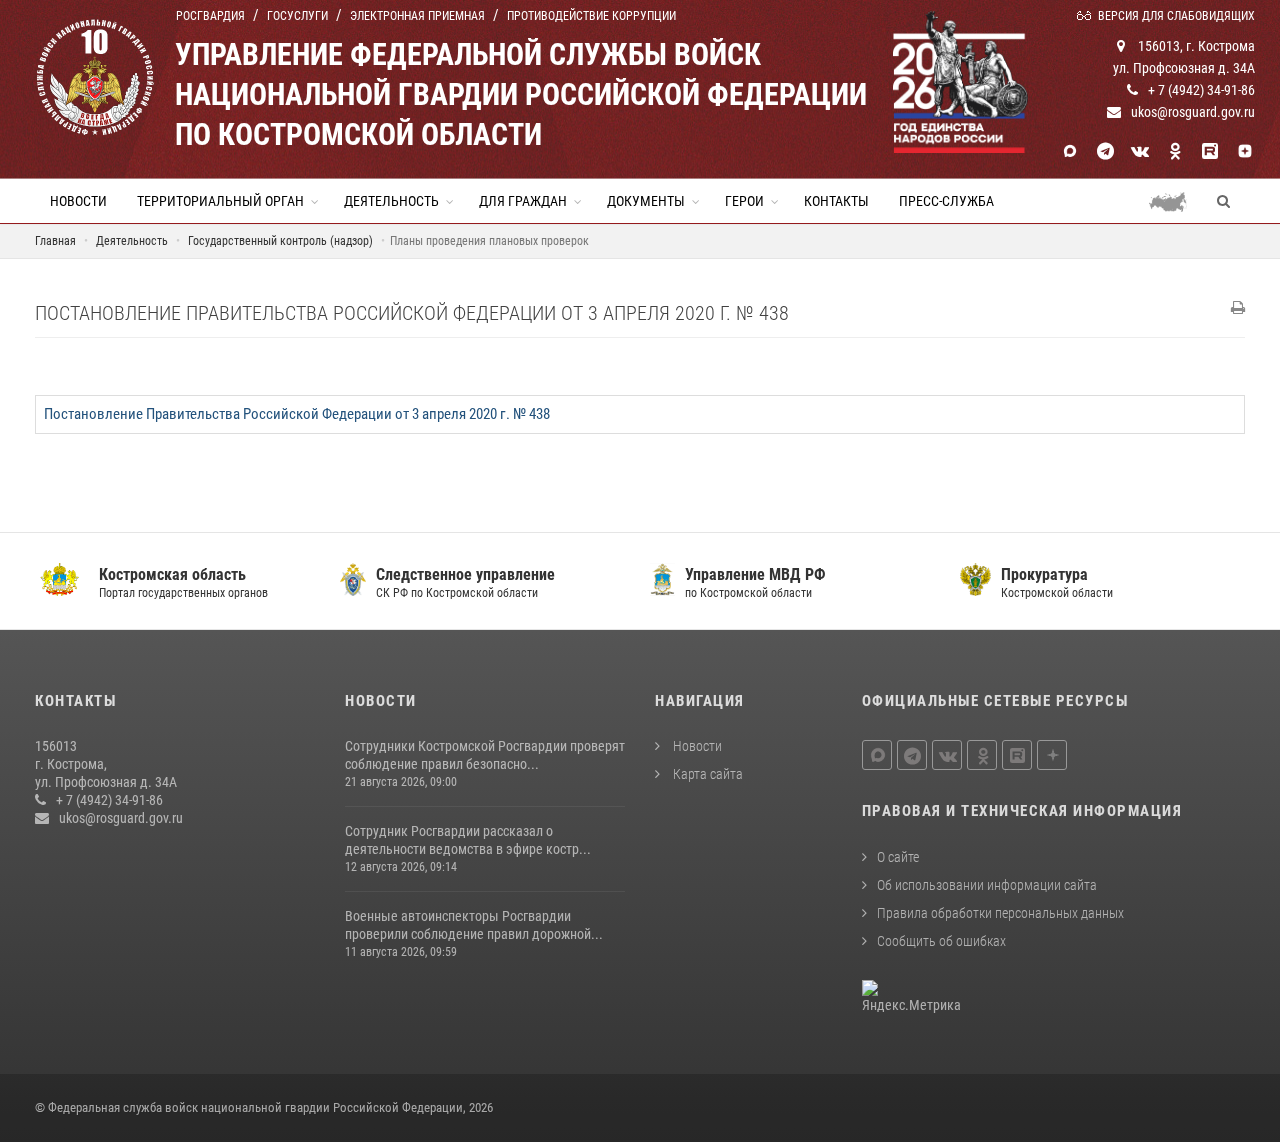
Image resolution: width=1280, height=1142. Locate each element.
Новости (78, 201)
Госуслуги (297, 16)
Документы (646, 201)
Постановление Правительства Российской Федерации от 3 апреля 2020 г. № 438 (297, 414)
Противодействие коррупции (591, 16)
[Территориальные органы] (1175, 201)
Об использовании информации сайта (987, 885)
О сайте (898, 857)
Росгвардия (210, 16)
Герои (744, 201)
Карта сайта (706, 774)
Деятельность (391, 201)
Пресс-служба (946, 201)
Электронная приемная (417, 16)
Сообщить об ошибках (941, 941)
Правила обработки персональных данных (1000, 913)
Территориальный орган (220, 201)
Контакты (836, 201)
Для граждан (523, 201)
